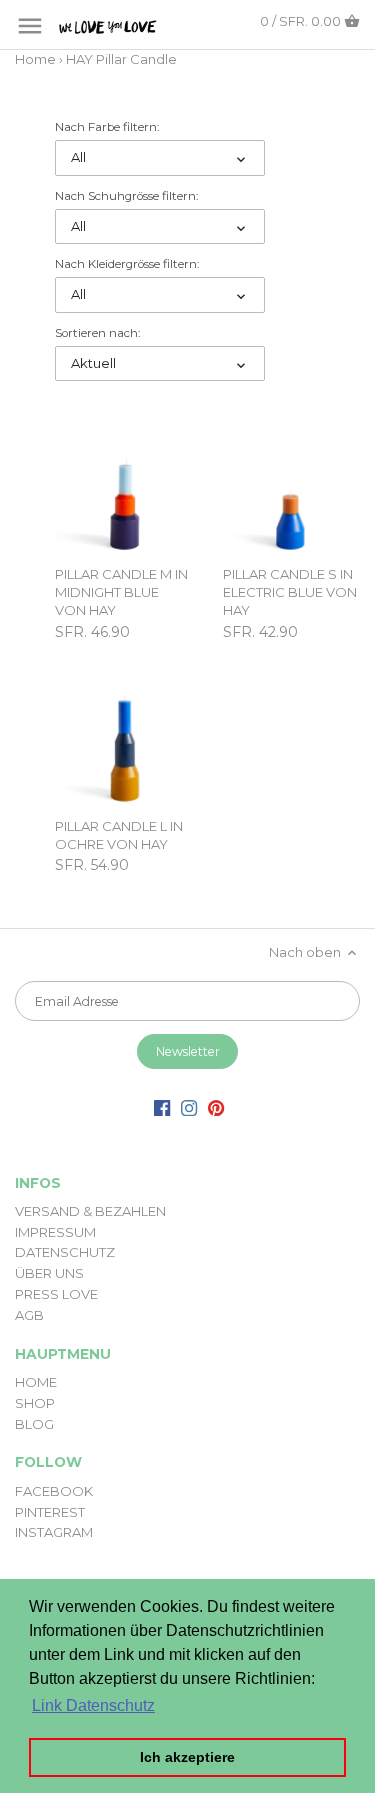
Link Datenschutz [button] (93, 1705)
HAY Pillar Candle (121, 59)
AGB (29, 1315)
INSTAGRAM (54, 1532)
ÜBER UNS (49, 1273)
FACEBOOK (54, 1491)
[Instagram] (189, 1106)
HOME (36, 1382)
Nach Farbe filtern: (107, 127)
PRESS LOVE (56, 1294)
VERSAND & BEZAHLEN (90, 1211)
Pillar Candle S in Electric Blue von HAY (290, 592)
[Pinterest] (216, 1106)
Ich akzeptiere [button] (187, 1757)
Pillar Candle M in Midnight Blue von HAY (121, 592)
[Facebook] (162, 1106)
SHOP (35, 1403)
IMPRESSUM (55, 1232)
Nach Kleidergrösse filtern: (127, 264)
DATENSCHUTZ (65, 1252)
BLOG (34, 1424)
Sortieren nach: (97, 333)
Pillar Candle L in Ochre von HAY (119, 835)
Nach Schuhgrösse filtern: (126, 196)
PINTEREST (50, 1512)
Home (35, 59)
